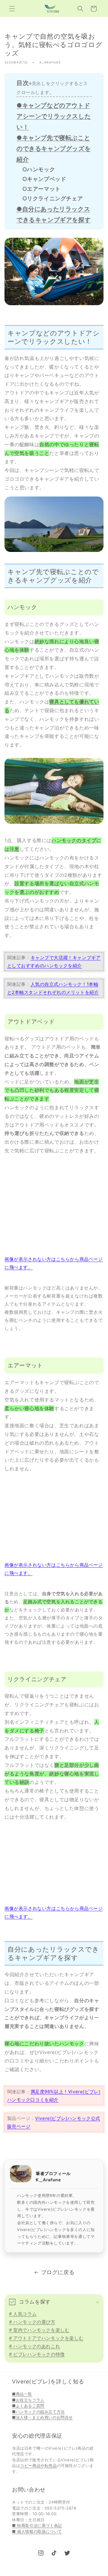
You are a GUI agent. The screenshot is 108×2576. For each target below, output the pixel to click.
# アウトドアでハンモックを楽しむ (46, 2338)
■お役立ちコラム (28, 2400)
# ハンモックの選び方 (32, 2322)
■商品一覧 (22, 2394)
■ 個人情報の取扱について (37, 2531)
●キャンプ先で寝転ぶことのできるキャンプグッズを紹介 (54, 149)
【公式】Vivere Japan (44, 2573)
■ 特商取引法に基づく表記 (37, 2525)
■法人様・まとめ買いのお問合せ (42, 2417)
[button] (12, 9)
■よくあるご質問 (28, 2406)
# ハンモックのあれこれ (34, 2346)
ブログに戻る (58, 2272)
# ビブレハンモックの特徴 (37, 2354)
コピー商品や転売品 (38, 2465)
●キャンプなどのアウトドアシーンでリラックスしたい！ (54, 116)
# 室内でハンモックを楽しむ (39, 2330)
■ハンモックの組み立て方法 (38, 2412)
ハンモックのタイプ (74, 840)
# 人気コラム (23, 2314)
